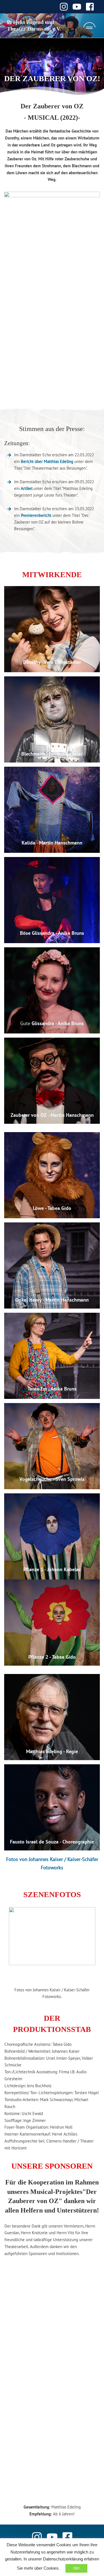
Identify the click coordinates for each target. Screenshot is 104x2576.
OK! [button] (76, 2568)
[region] (52, 1945)
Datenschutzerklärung (63, 2559)
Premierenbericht (36, 515)
